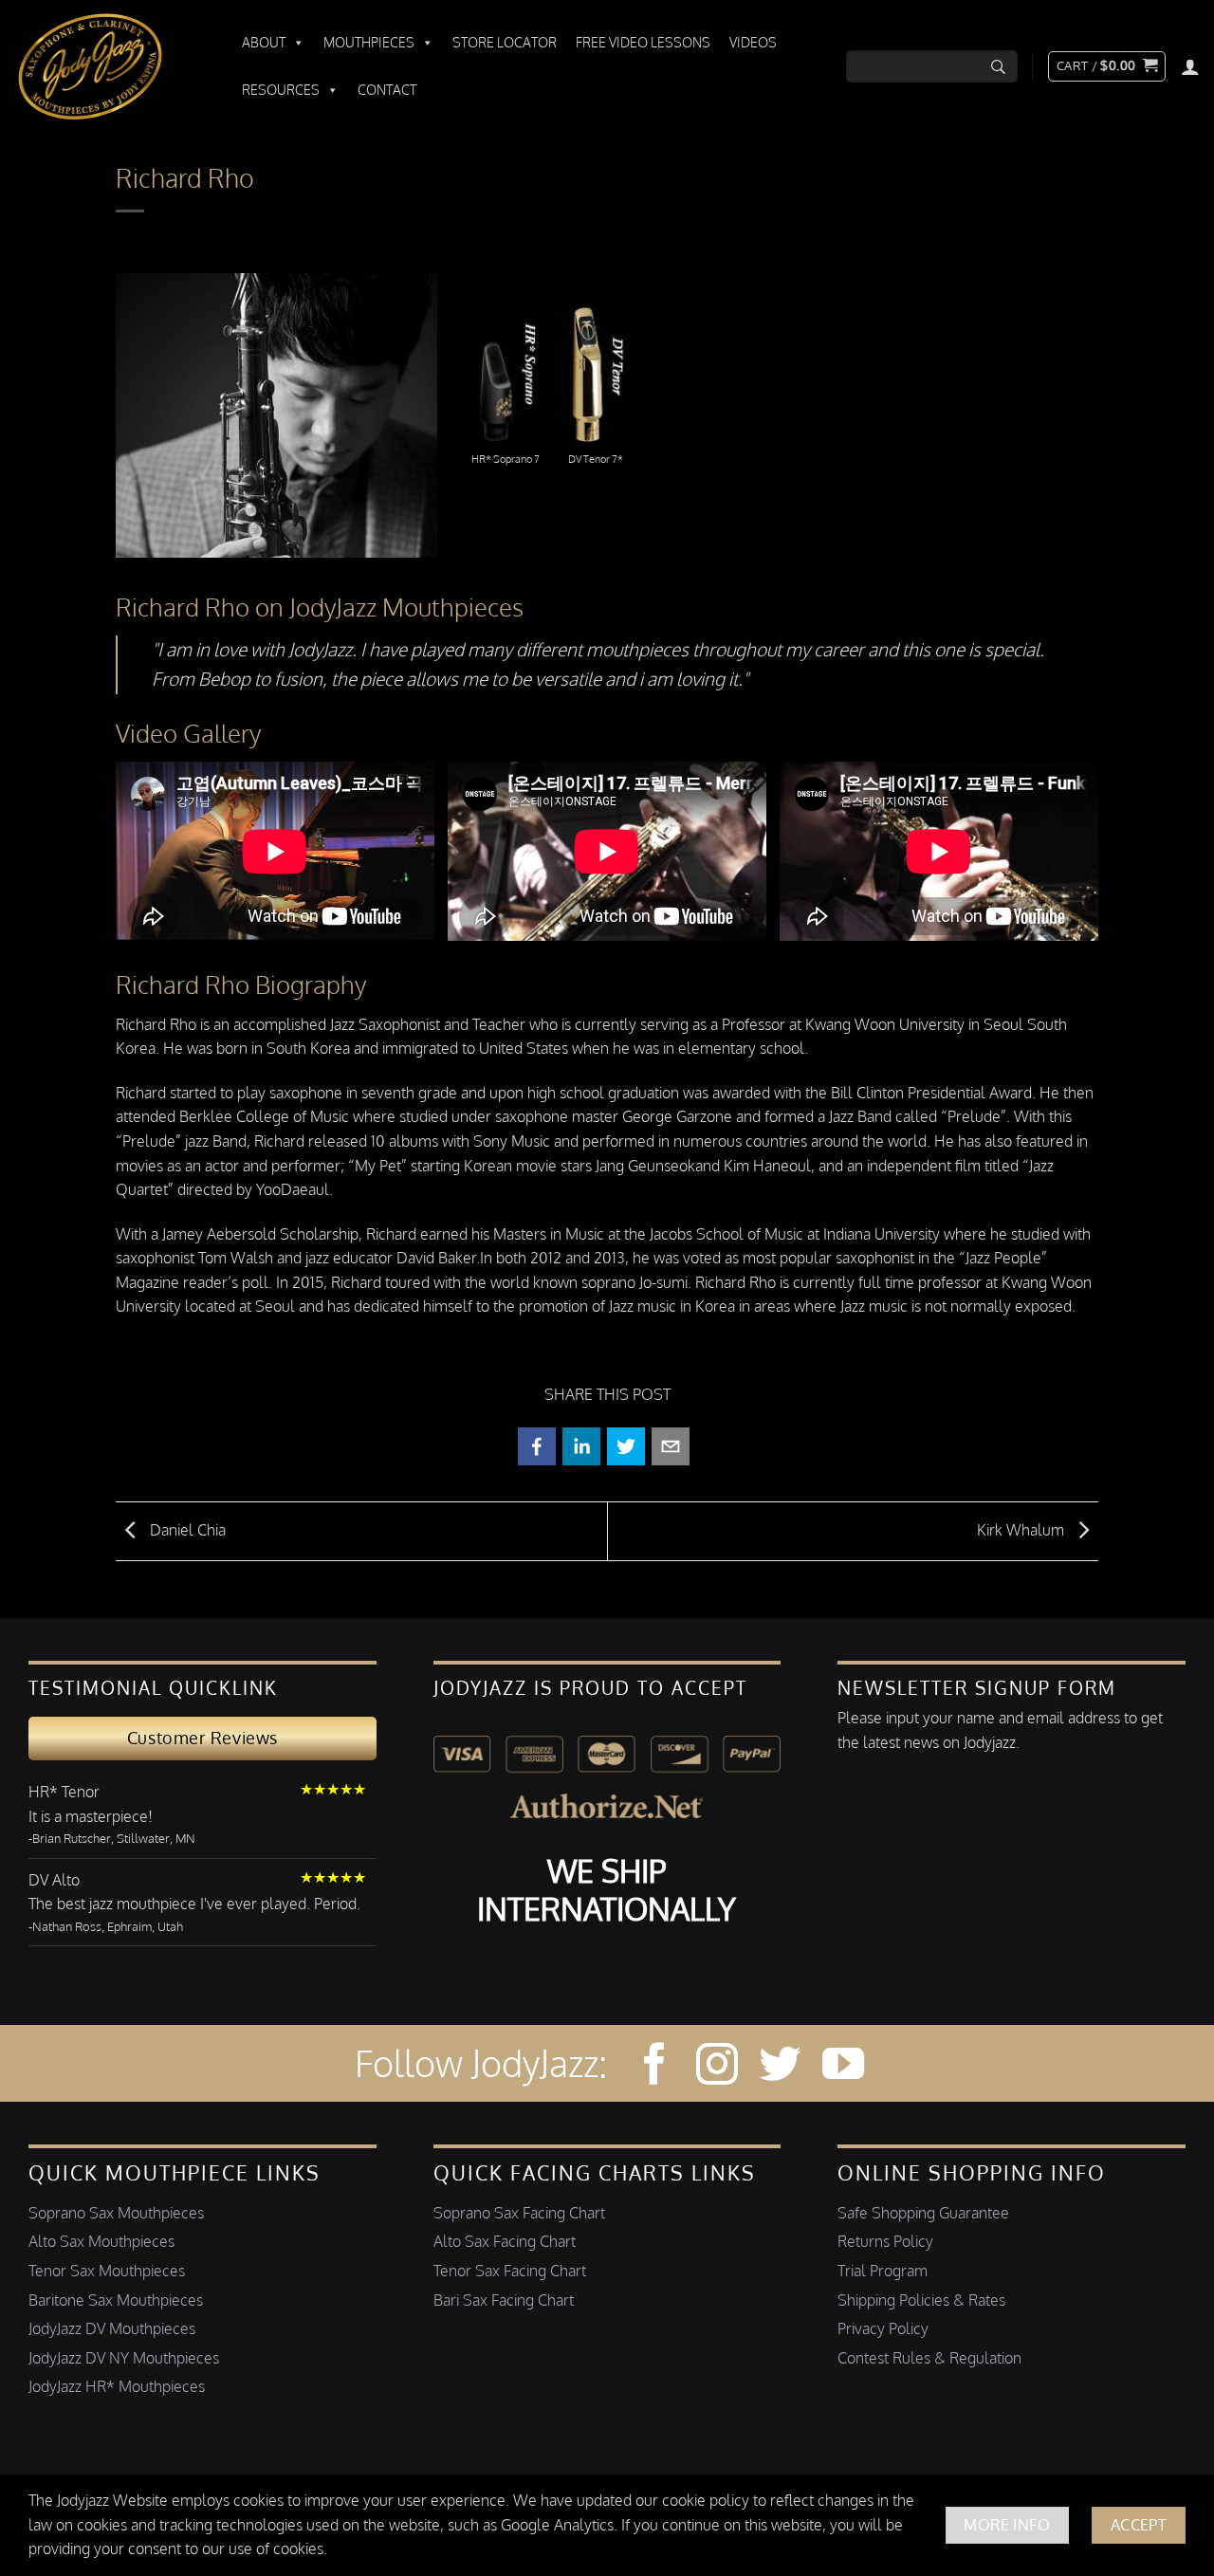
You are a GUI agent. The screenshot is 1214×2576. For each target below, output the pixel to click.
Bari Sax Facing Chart (504, 2300)
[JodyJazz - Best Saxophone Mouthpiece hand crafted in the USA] (109, 66)
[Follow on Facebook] (654, 2067)
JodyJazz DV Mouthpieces (112, 2328)
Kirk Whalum (1022, 1530)
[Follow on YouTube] (843, 2067)
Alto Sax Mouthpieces (101, 2241)
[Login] (1190, 66)
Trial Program (883, 2271)
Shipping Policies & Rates (921, 2300)
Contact (387, 90)
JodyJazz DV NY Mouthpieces (124, 2358)
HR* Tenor (64, 1792)
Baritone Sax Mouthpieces (116, 2300)
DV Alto (54, 1880)
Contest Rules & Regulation (929, 2358)
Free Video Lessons (643, 42)
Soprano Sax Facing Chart (519, 2213)
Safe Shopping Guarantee (923, 2213)
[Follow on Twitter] (780, 2067)
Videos (753, 42)
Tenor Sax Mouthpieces (107, 2271)
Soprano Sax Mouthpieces (116, 2213)
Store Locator (505, 42)
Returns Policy (885, 2241)
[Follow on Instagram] (717, 2067)
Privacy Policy (883, 2328)
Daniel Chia (186, 1530)
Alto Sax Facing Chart (505, 2241)
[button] (1107, 66)
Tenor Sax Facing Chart (510, 2271)
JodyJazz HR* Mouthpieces (117, 2386)
